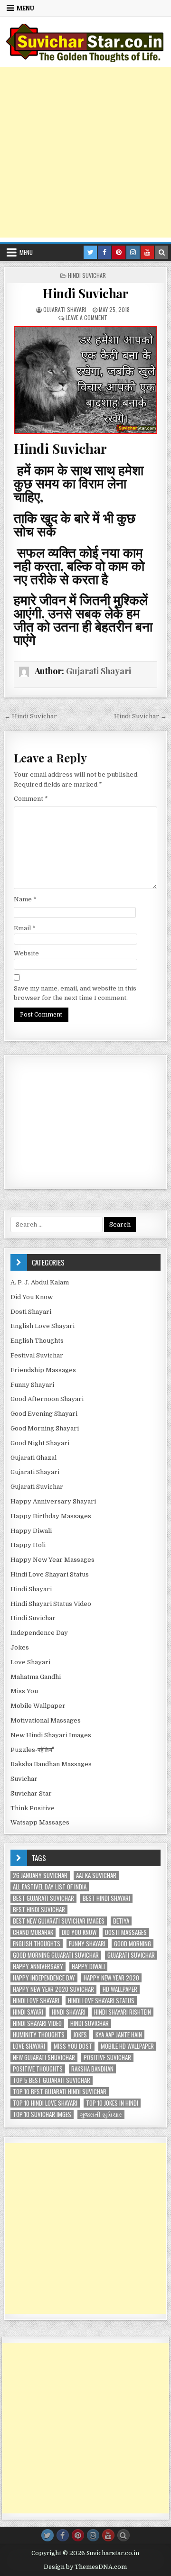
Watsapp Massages (40, 1822)
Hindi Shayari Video (37, 2023)
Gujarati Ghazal (33, 1458)
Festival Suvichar (37, 1355)
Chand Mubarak (33, 1932)
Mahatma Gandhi (36, 1677)
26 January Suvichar (40, 1875)
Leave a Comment (86, 317)
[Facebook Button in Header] (104, 252)
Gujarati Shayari (65, 309)
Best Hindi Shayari (106, 1898)
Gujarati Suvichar (37, 1487)
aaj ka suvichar (96, 1875)
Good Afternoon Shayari (47, 1399)
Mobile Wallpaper (38, 1706)
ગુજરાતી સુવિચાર (101, 2114)
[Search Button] (123, 2535)
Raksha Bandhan (92, 2069)
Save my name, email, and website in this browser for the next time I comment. (75, 993)
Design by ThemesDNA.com (85, 2567)
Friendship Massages (43, 1370)
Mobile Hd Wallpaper (127, 2046)
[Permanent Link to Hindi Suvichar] (86, 380)
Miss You (24, 1691)
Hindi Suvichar (87, 275)
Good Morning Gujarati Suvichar (56, 1955)
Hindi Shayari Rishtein (123, 2012)
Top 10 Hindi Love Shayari (45, 2103)
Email (25, 928)
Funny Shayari (32, 1385)
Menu (25, 8)
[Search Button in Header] (161, 252)
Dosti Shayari (31, 1312)
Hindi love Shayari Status (101, 2001)
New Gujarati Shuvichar (44, 2058)
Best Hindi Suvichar (39, 1910)
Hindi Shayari (31, 1589)
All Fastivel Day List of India (50, 1887)
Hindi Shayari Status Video (51, 1604)
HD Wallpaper (120, 1989)
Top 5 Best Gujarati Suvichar (52, 2080)
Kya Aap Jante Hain (119, 2035)
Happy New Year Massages (52, 1560)
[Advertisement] (85, 152)
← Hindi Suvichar (31, 716)
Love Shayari (30, 1662)
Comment (31, 799)
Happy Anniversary (38, 1966)
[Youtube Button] (108, 2535)
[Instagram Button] (93, 2535)
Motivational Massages (46, 1720)
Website (26, 953)
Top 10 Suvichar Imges (42, 2114)
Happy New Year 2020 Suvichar (53, 1989)
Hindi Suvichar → (140, 716)
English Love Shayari (43, 1326)
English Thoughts (37, 1341)
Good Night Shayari (40, 1443)
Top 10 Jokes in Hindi (112, 2103)
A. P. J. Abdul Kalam (40, 1282)
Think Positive (33, 1808)
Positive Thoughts (38, 2069)
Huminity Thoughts (39, 2035)
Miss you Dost (73, 2046)
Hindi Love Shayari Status (50, 1574)
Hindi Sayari (28, 2012)
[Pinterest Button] (78, 2535)
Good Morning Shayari (45, 1428)
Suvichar (24, 1779)
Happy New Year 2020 (111, 1978)
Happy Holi (28, 1545)
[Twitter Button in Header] (90, 252)
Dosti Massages (126, 1932)
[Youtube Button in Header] (147, 252)
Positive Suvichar (107, 2058)
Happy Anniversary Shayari (53, 1501)
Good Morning (133, 1944)
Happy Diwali (31, 1531)
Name (25, 899)
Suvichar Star (31, 1793)
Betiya (121, 1921)
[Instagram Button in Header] (133, 252)
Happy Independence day (44, 1978)
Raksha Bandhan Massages (51, 1764)
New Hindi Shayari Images (51, 1735)
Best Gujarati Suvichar (43, 1898)
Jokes (20, 1647)
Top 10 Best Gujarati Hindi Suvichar (60, 2092)
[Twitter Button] (47, 2535)
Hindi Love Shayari (36, 2001)
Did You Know (32, 1297)
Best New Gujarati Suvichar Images (59, 1921)
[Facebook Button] (63, 2535)
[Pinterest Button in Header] (119, 252)
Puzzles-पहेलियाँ (32, 1750)
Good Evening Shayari (44, 1414)
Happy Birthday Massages (51, 1516)
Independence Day (39, 1633)
